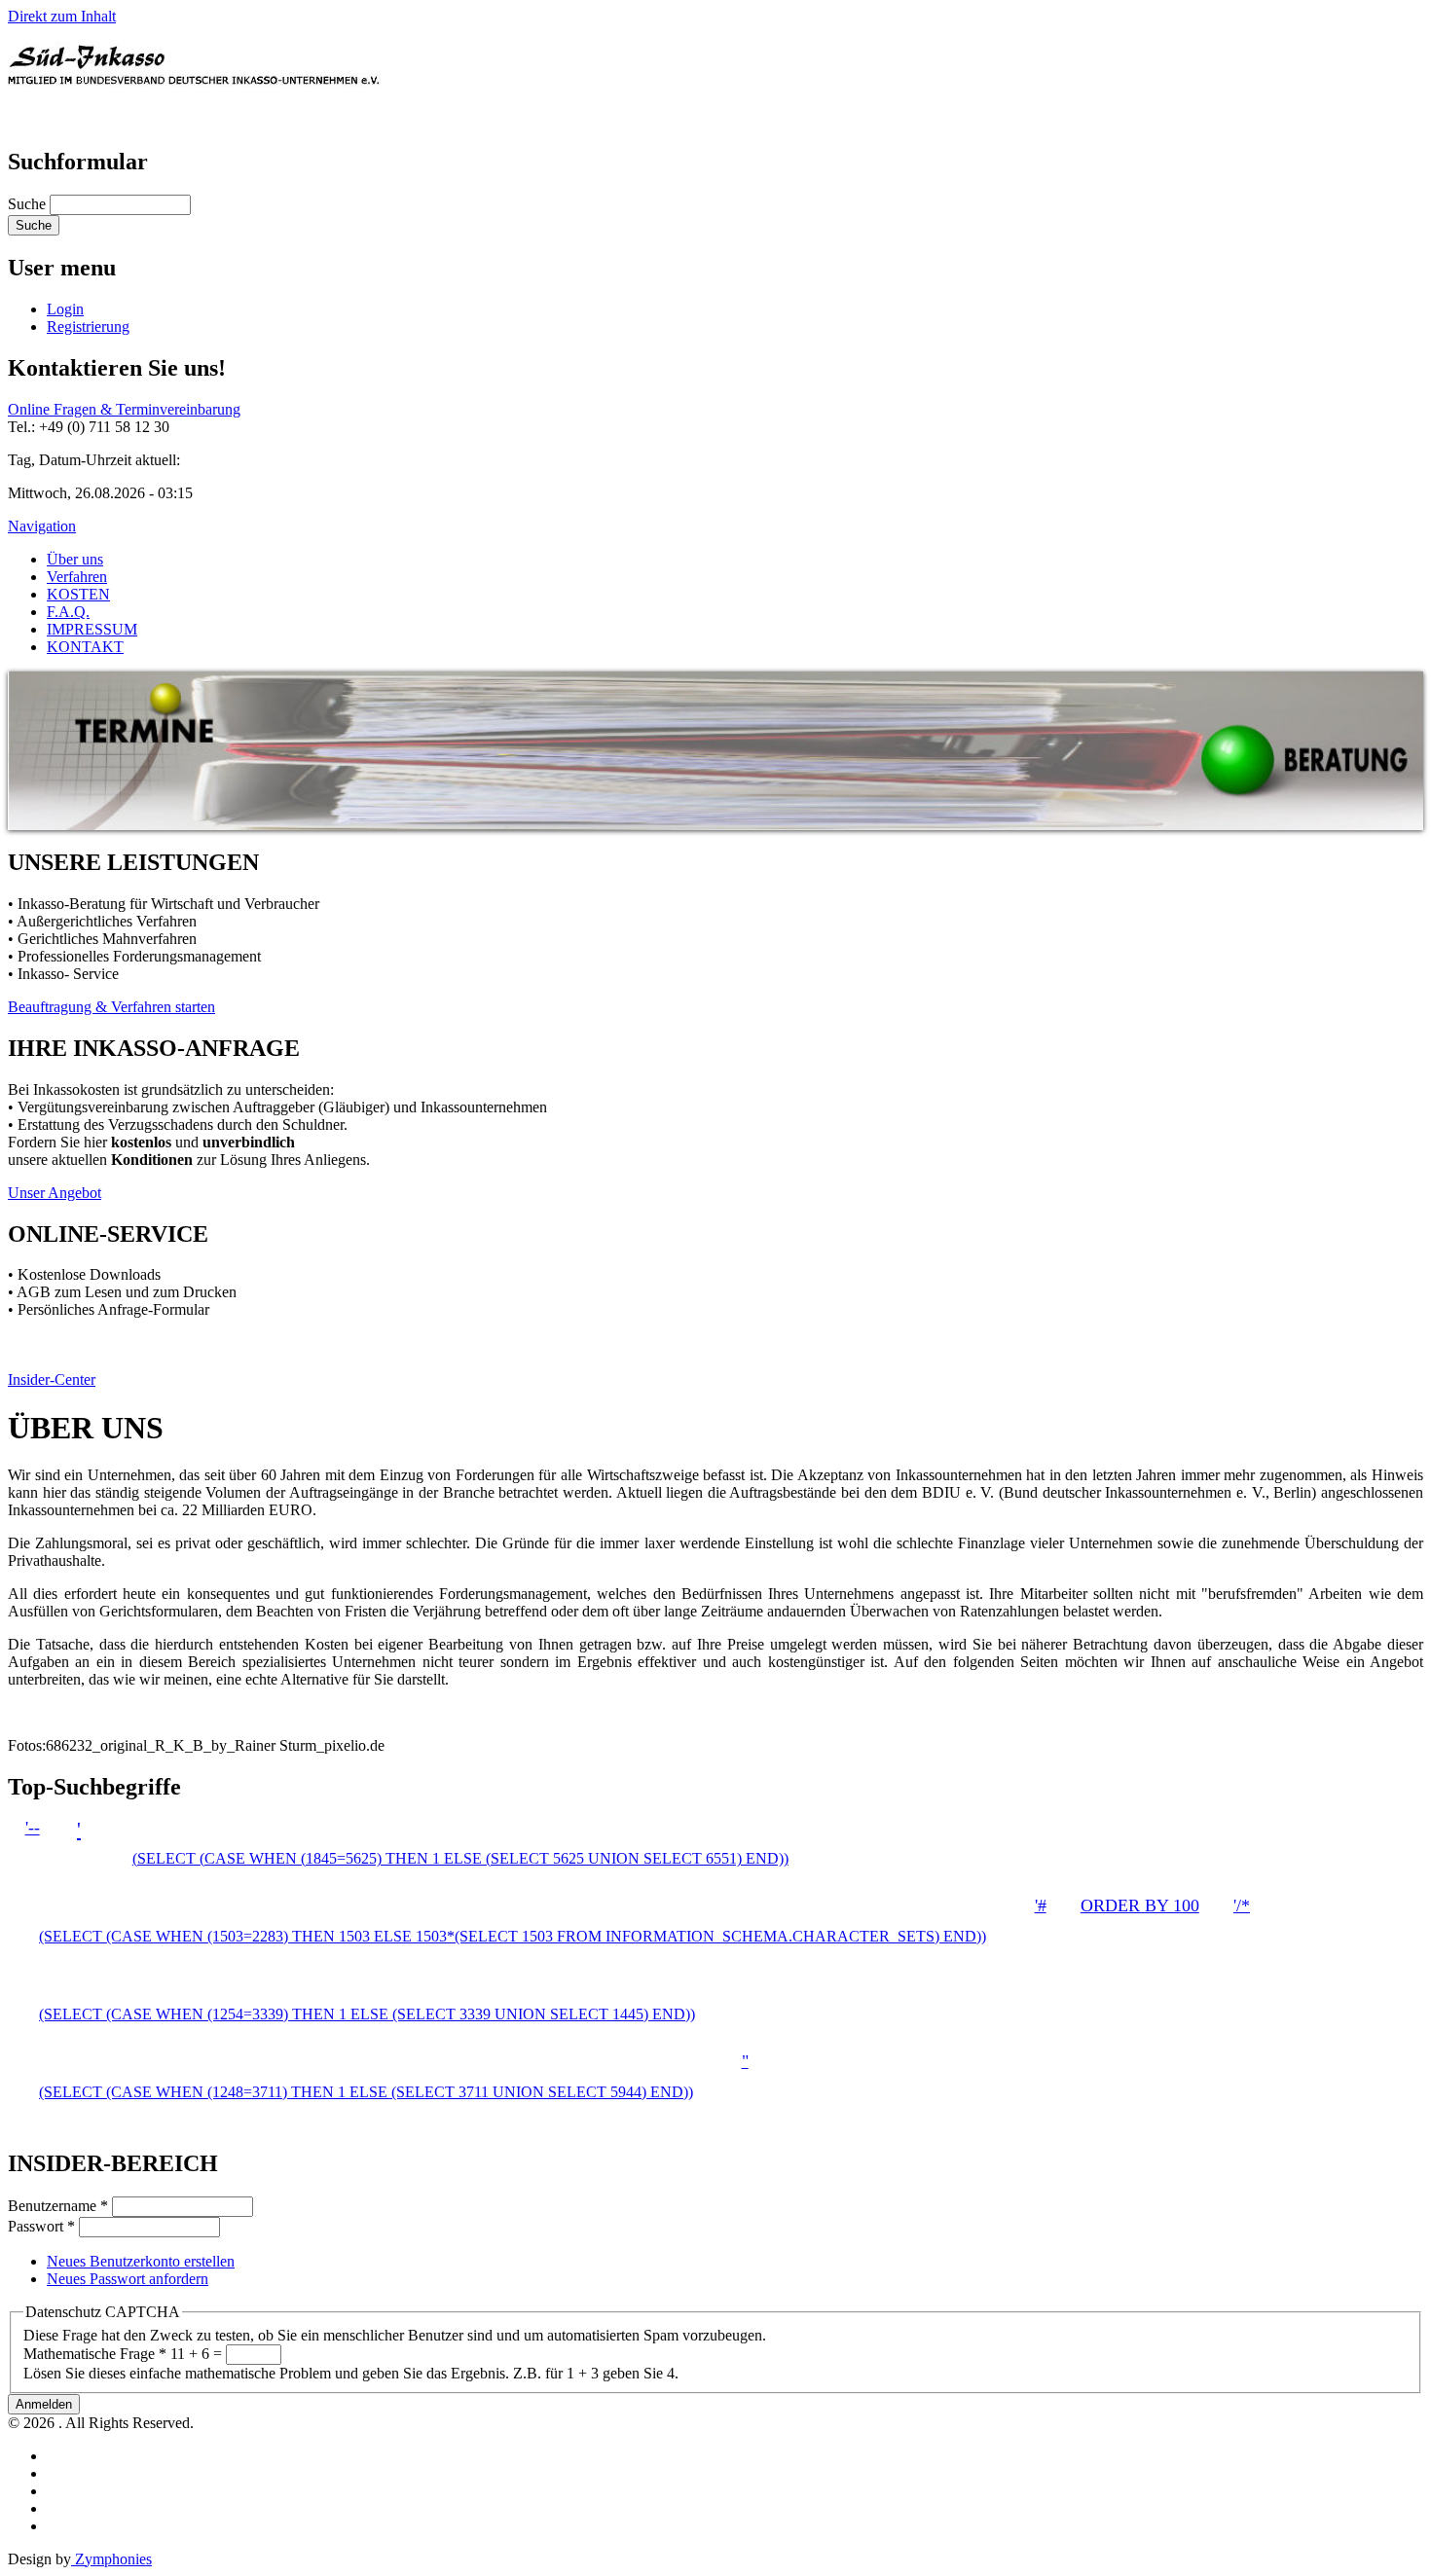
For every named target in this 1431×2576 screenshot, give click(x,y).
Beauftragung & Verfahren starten (111, 1007)
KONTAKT (85, 647)
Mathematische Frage (95, 2354)
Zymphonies (111, 2559)
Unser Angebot (55, 1193)
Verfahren (77, 577)
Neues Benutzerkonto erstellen (141, 2261)
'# (1041, 1905)
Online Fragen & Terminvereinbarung (124, 409)
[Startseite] (194, 119)
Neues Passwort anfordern (128, 2279)
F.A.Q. (68, 612)
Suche (29, 204)
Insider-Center (52, 1379)
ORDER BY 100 (1140, 1905)
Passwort (41, 2226)
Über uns (75, 559)
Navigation (42, 526)
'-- (33, 1828)
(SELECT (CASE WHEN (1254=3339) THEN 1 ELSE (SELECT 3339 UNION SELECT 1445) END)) (367, 2014)
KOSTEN (78, 594)
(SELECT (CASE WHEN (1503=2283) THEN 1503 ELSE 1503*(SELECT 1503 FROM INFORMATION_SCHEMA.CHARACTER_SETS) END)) (513, 1936)
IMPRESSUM (92, 629)
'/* (1242, 1905)
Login (65, 309)
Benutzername (58, 2206)
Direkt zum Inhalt (62, 16)
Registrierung (88, 327)
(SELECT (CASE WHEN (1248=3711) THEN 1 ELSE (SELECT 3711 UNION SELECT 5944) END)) (366, 2092)
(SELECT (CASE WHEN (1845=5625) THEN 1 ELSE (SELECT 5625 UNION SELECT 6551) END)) (460, 1858)
